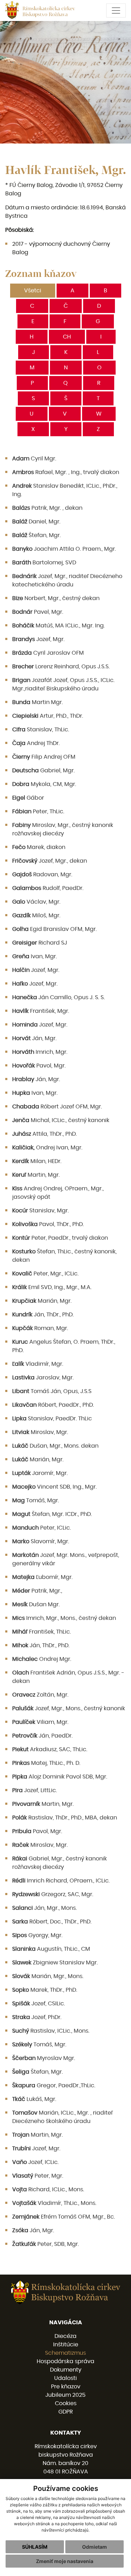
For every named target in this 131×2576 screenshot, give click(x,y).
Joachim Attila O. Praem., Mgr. (64, 549)
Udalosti (65, 2378)
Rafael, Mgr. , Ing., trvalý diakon (66, 472)
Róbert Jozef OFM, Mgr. (57, 1107)
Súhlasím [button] (35, 2547)
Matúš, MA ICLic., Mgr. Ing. (59, 626)
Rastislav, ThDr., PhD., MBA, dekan (65, 1818)
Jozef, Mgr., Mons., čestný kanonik (69, 1708)
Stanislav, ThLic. (41, 730)
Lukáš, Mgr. (34, 2099)
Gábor (28, 798)
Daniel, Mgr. (36, 522)
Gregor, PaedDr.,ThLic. (54, 2086)
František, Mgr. (41, 1011)
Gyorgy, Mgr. (37, 1935)
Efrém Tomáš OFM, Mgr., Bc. (64, 2217)
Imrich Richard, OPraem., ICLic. (61, 1881)
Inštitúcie (66, 2345)
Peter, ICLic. (42, 1528)
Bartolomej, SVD (44, 563)
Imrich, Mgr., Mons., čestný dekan (64, 1618)
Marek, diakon (39, 847)
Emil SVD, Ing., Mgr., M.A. (52, 1287)
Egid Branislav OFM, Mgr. (54, 929)
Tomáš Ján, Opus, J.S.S (52, 1391)
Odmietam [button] (94, 2547)
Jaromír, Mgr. (40, 1473)
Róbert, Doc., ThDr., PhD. (52, 1922)
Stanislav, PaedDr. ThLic (52, 1419)
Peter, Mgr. (38, 2176)
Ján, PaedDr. (42, 1736)
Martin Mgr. (38, 702)
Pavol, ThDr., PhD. (48, 1224)
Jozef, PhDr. (37, 2017)
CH (67, 337)
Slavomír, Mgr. (41, 1541)
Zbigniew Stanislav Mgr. (55, 1963)
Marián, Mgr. (42, 1301)
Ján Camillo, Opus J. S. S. (59, 997)
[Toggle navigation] (116, 11)
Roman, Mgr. (40, 1328)
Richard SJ (40, 943)
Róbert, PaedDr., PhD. (53, 1405)
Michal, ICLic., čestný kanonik (61, 1120)
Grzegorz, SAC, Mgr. (53, 1894)
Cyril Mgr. (34, 459)
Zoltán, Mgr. (40, 1695)
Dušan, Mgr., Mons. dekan (55, 1446)
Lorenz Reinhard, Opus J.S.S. (61, 667)
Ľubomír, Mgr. (42, 1577)
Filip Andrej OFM (44, 757)
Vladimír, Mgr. (38, 1364)
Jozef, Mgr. (38, 639)
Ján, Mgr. (34, 1038)
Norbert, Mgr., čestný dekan (56, 598)
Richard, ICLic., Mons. (48, 2189)
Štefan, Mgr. (37, 535)
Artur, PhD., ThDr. (48, 716)
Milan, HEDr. (37, 1161)
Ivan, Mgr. (35, 956)
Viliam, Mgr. (40, 1722)
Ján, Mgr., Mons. (45, 1908)
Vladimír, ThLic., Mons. (54, 2203)
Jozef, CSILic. (39, 2004)
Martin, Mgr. (36, 1175)
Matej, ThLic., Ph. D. (46, 1763)
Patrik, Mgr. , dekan (47, 508)
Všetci (33, 291)
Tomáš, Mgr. (36, 1501)
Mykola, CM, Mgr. (44, 784)
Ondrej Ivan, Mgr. (47, 1148)
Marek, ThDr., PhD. (45, 1990)
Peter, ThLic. (38, 812)
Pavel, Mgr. (38, 612)
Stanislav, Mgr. (41, 1211)
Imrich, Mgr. (40, 1052)
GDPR (65, 2412)
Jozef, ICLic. (35, 2162)
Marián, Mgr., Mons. (48, 1976)
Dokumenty (66, 2370)
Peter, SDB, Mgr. (46, 2244)
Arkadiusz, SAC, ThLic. (50, 1749)
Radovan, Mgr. (42, 875)
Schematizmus (65, 2353)
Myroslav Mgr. (44, 2058)
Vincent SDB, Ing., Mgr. (54, 1487)
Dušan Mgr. (36, 1604)
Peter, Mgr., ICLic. (45, 1274)
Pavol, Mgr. (39, 1066)
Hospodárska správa (65, 2361)
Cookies (66, 2403)
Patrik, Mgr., (37, 1591)
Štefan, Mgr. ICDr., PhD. (52, 1514)
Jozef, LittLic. (35, 1790)
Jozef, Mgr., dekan (50, 861)
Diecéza (65, 2336)
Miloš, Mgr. (36, 915)
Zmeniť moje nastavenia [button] (65, 2561)
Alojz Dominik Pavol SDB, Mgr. (60, 1777)
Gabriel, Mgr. (43, 771)
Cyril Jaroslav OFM (48, 653)
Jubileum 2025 (65, 2395)
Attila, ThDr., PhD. (45, 1134)
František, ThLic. (42, 1632)
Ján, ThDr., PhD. (43, 1315)
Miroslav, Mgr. (40, 1432)
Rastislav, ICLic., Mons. (51, 2031)
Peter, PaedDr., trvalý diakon (60, 1238)
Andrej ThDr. (36, 743)
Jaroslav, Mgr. (43, 1378)
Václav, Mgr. (36, 902)
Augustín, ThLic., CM (51, 1949)
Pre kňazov (66, 2387)
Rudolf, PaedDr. (48, 888)
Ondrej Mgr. (42, 1659)
